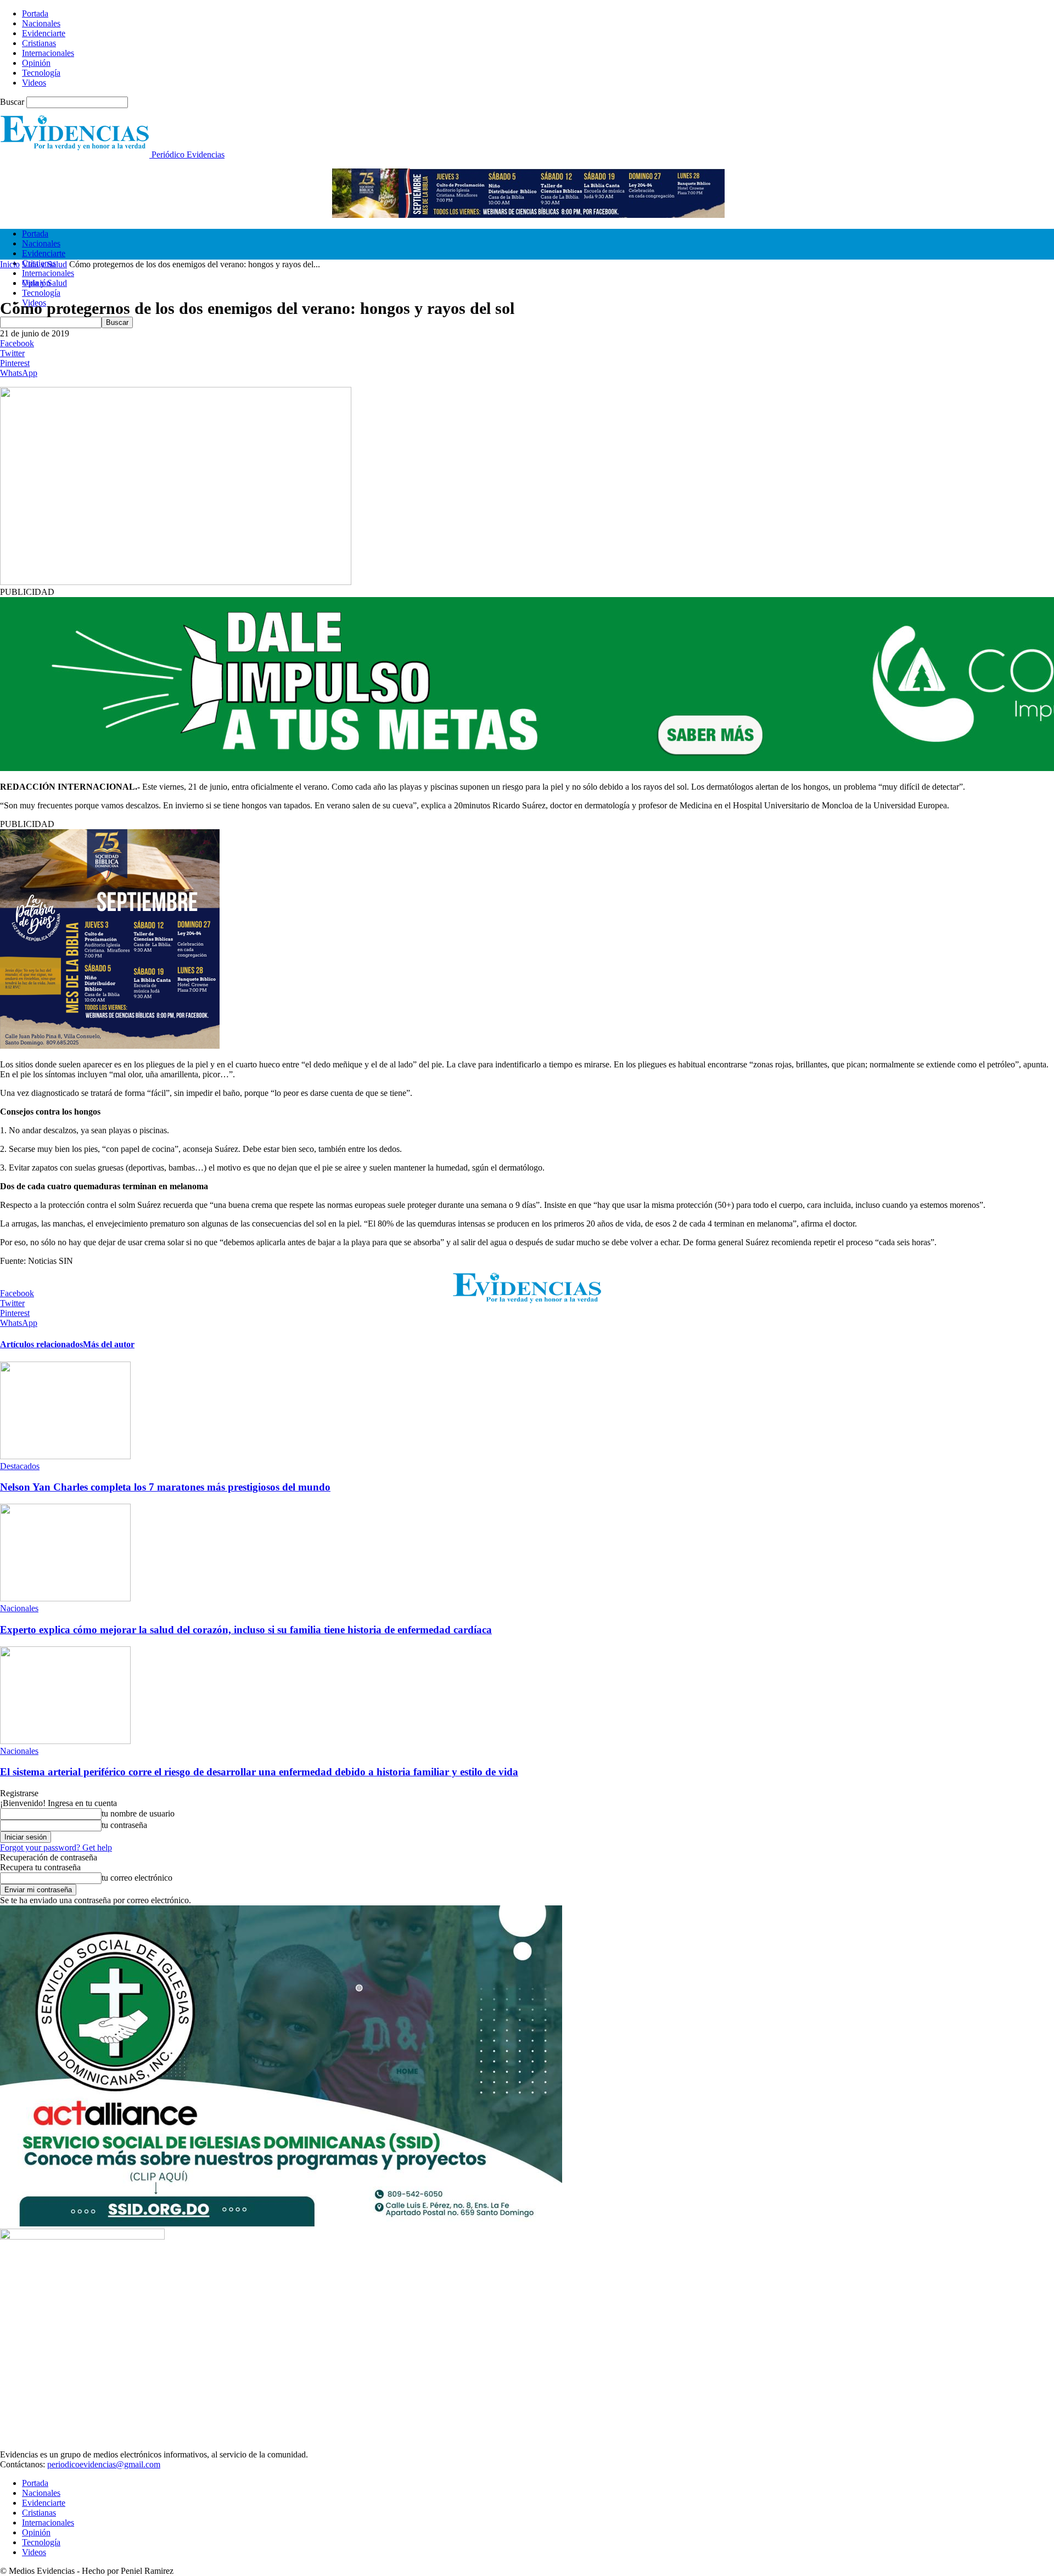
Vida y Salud (44, 264)
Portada (35, 13)
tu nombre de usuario (138, 1813)
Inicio (10, 264)
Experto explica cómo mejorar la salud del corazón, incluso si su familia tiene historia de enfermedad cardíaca (246, 1630)
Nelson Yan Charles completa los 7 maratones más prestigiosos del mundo (165, 1487)
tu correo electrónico (137, 1878)
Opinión (36, 63)
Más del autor (109, 1344)
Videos (34, 83)
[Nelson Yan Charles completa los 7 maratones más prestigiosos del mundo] (65, 1456)
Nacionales (41, 23)
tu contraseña (124, 1825)
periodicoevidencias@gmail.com (104, 2464)
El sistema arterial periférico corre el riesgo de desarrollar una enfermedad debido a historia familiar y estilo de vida (259, 1772)
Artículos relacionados (41, 1344)
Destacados (20, 1466)
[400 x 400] (110, 1046)
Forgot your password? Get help (56, 1847)
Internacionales (48, 53)
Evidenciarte (44, 33)
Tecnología (41, 73)
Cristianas (39, 43)
